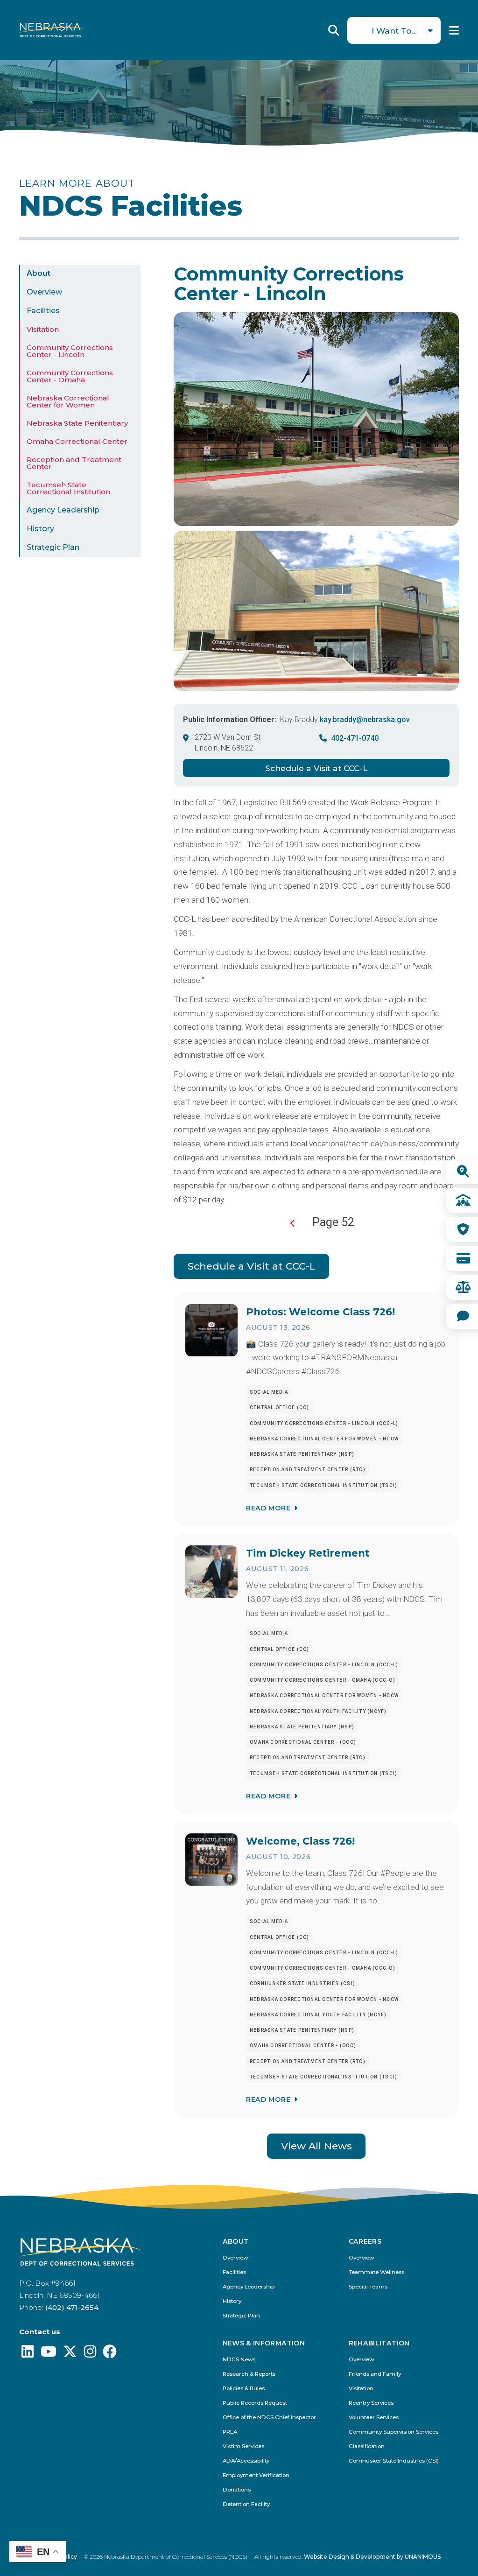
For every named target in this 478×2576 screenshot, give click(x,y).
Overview (44, 292)
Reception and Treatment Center (74, 463)
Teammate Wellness (376, 2272)
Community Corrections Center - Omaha (70, 376)
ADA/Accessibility (246, 2461)
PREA (230, 2432)
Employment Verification (256, 2475)
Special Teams (368, 2287)
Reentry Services (371, 2403)
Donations (237, 2490)
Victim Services (243, 2446)
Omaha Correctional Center (77, 441)
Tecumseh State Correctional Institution (68, 488)
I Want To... (394, 31)
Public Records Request (255, 2403)
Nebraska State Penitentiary (77, 423)
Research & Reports (249, 2374)
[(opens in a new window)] (28, 2354)
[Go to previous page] (293, 1223)
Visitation (43, 329)
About (39, 273)
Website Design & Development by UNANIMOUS (372, 2557)
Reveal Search (334, 30)
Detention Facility (246, 2504)
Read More (268, 1508)
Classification (367, 2446)
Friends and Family (375, 2374)
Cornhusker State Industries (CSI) (394, 2461)
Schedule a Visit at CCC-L (316, 768)
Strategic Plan (53, 547)
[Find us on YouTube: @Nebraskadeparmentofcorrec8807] (49, 2354)
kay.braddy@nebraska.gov (365, 719)
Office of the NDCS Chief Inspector (269, 2418)
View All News (316, 2146)
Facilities (43, 311)
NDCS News (239, 2360)
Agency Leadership (63, 510)
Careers (365, 2242)
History (40, 529)
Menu (454, 30)
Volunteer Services (374, 2418)
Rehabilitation (379, 2344)
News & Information (264, 2344)
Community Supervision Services (394, 2432)
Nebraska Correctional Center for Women (68, 401)
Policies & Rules (244, 2389)
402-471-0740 (355, 738)
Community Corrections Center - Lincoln (70, 351)
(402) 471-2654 (72, 2307)
